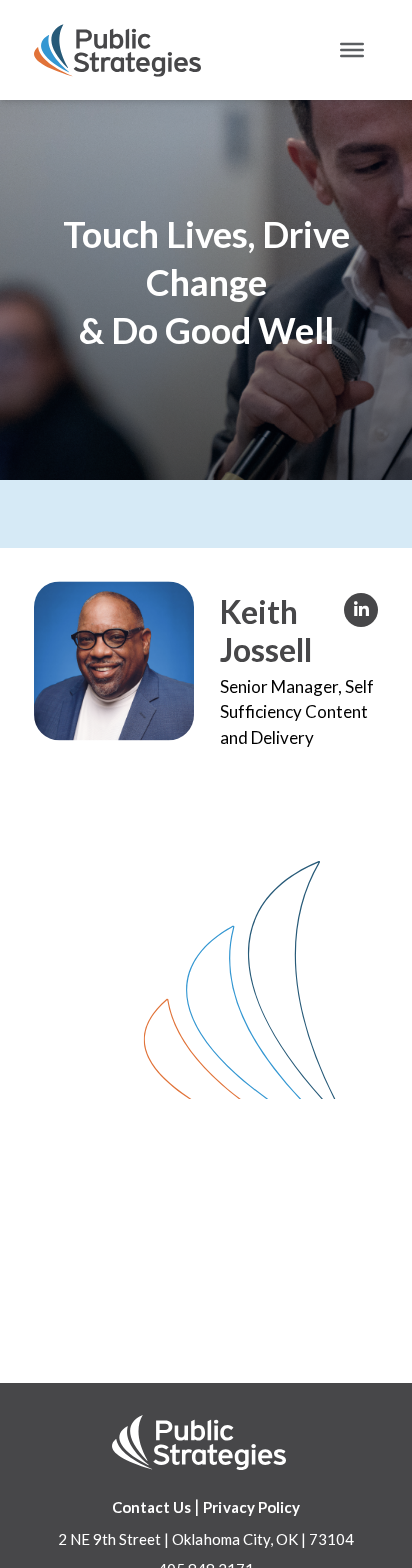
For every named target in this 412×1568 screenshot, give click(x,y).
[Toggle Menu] (352, 50)
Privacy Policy (251, 1507)
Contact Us (151, 1507)
